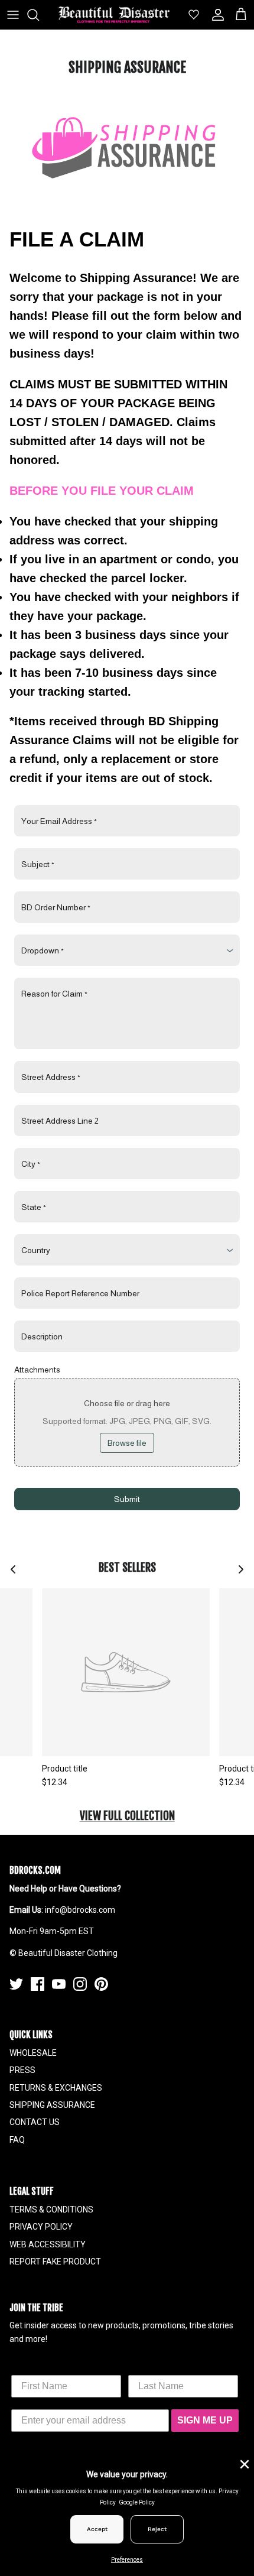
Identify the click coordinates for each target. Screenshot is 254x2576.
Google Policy (137, 2502)
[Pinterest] (101, 1984)
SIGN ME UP (205, 2420)
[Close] (243, 2463)
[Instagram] (80, 1984)
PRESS (22, 2070)
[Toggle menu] (13, 15)
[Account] (215, 15)
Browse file (127, 1443)
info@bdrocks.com (80, 1910)
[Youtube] (59, 1984)
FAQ (17, 2140)
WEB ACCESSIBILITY (48, 2244)
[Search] (39, 15)
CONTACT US (35, 2122)
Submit (127, 1499)
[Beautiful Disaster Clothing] (114, 15)
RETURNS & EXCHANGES (56, 2088)
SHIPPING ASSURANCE (52, 2105)
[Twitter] (16, 1984)
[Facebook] (38, 1984)
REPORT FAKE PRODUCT (55, 2262)
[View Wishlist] (189, 15)
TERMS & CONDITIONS (51, 2210)
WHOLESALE (33, 2053)
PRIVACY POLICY (41, 2227)
